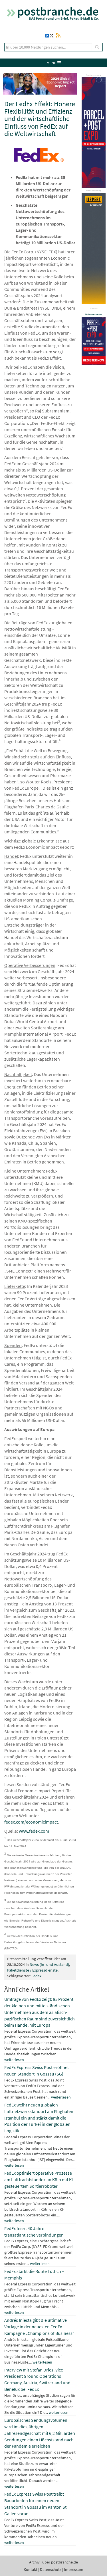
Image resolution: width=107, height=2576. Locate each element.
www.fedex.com (34, 1831)
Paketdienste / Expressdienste (32, 1970)
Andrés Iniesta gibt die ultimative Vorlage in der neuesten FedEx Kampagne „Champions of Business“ (39, 2327)
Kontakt (31, 2569)
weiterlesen (14, 2060)
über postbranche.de (60, 2562)
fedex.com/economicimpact (31, 1822)
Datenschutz (51, 2569)
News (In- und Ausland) (49, 1964)
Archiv (34, 2562)
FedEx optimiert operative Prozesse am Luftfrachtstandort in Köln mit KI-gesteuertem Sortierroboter (39, 2179)
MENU (52, 63)
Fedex (36, 1976)
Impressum (74, 2569)
